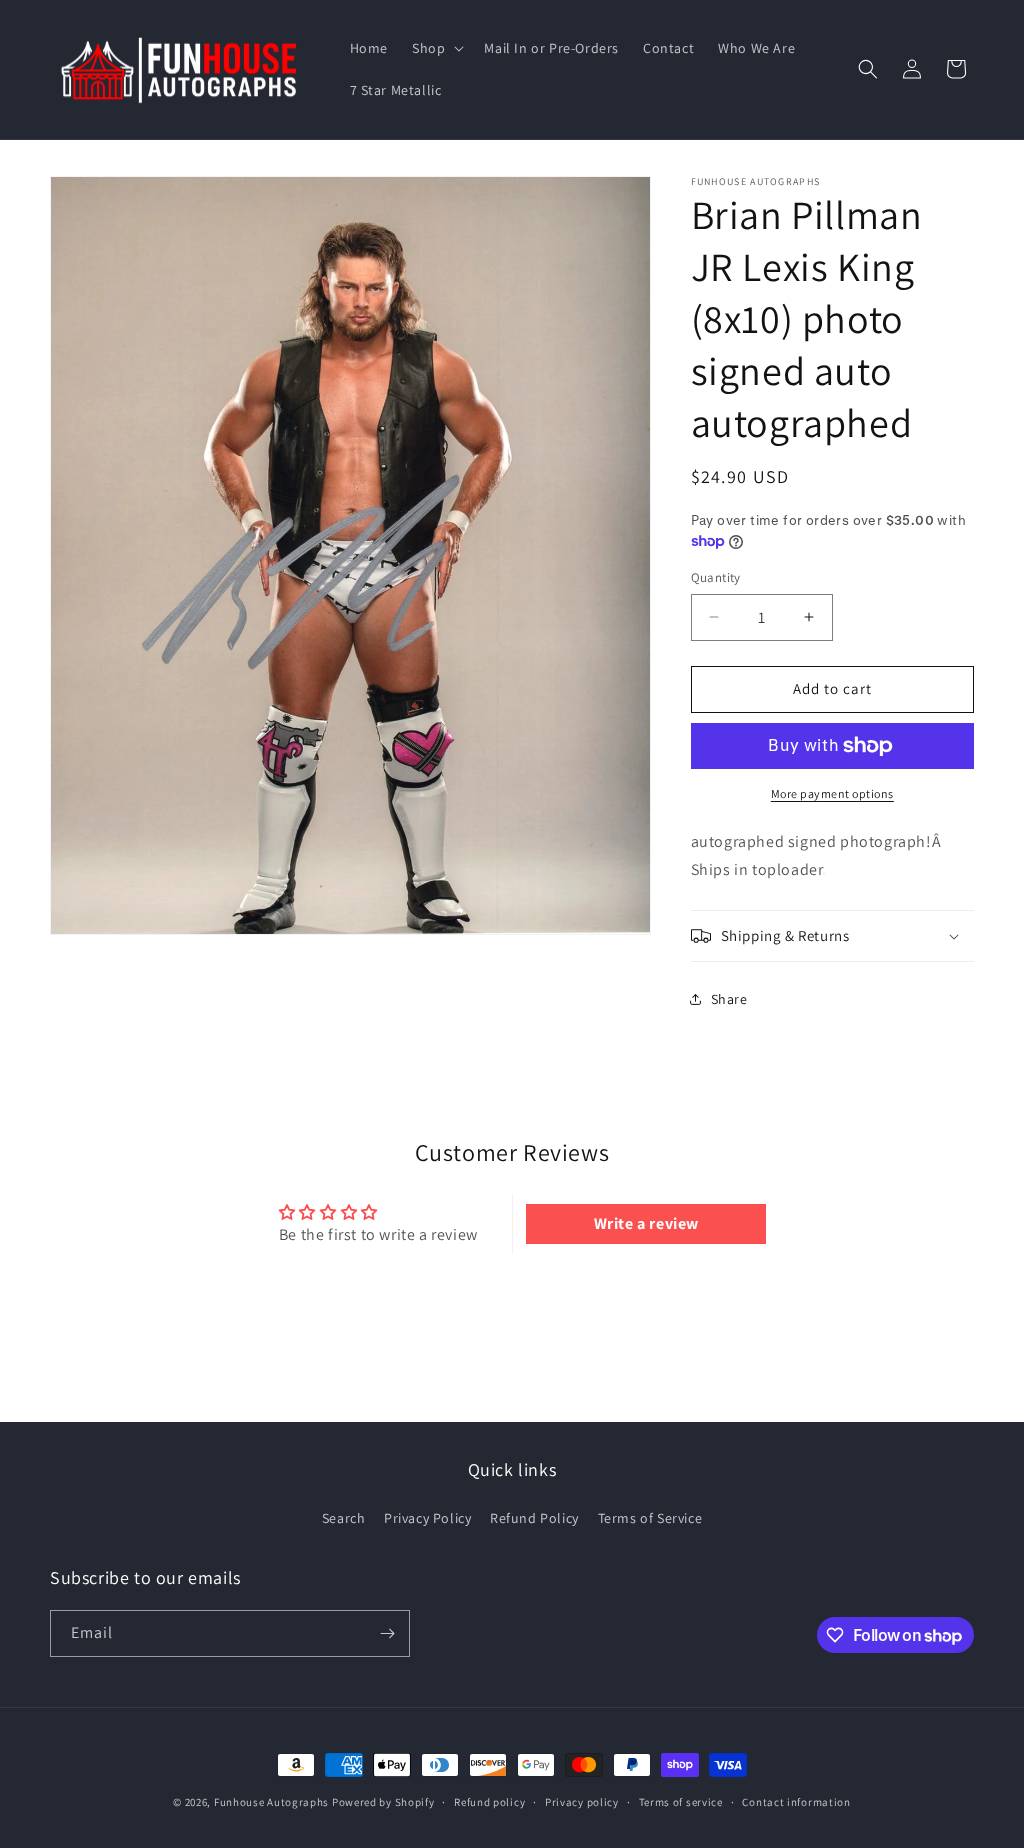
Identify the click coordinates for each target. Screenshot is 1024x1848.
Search (344, 1518)
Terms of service (681, 1802)
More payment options (832, 793)
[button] (436, 48)
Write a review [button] (646, 1223)
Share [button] (729, 999)
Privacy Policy (427, 1518)
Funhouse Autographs (271, 1802)
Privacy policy (582, 1802)
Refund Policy (534, 1518)
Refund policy (489, 1802)
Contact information (796, 1802)
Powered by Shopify (383, 1802)
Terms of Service (650, 1518)
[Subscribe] (387, 1633)
